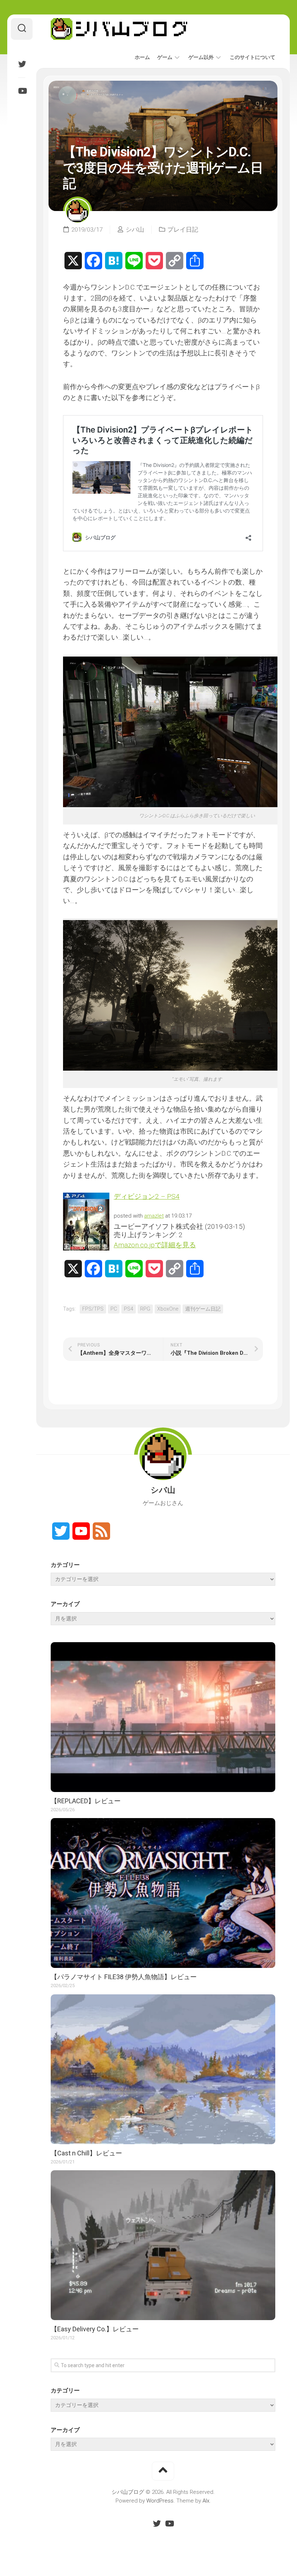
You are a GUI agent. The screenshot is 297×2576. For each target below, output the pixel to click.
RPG (145, 1309)
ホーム (142, 57)
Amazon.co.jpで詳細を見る (155, 1245)
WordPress (160, 2501)
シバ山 (135, 229)
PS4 (129, 1309)
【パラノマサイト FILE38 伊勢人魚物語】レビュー (124, 1977)
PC (114, 1309)
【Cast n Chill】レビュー (86, 2153)
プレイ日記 (183, 229)
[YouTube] (22, 91)
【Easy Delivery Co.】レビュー (95, 2329)
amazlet (154, 1216)
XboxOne (168, 1309)
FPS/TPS (93, 1309)
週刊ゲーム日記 (203, 1309)
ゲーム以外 (201, 57)
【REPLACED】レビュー (86, 1801)
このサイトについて (252, 57)
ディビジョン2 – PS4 (147, 1196)
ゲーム (165, 57)
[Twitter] (22, 64)
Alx (206, 2501)
